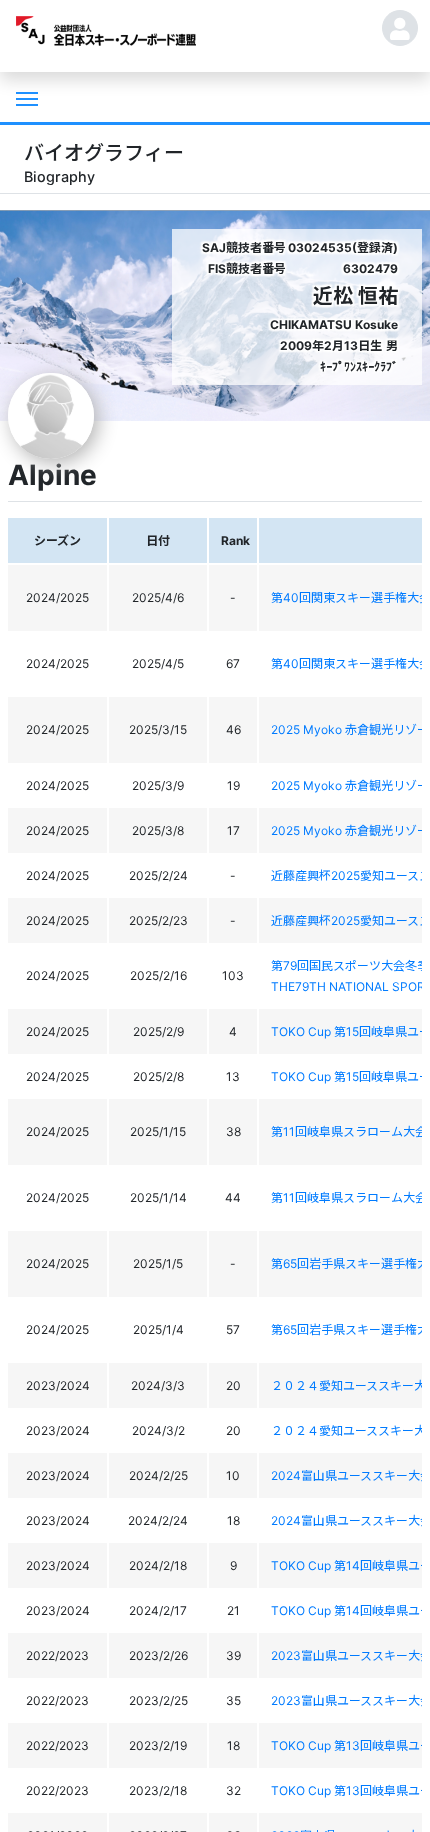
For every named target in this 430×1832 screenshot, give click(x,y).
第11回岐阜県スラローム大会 (349, 1131)
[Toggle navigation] (25, 97)
